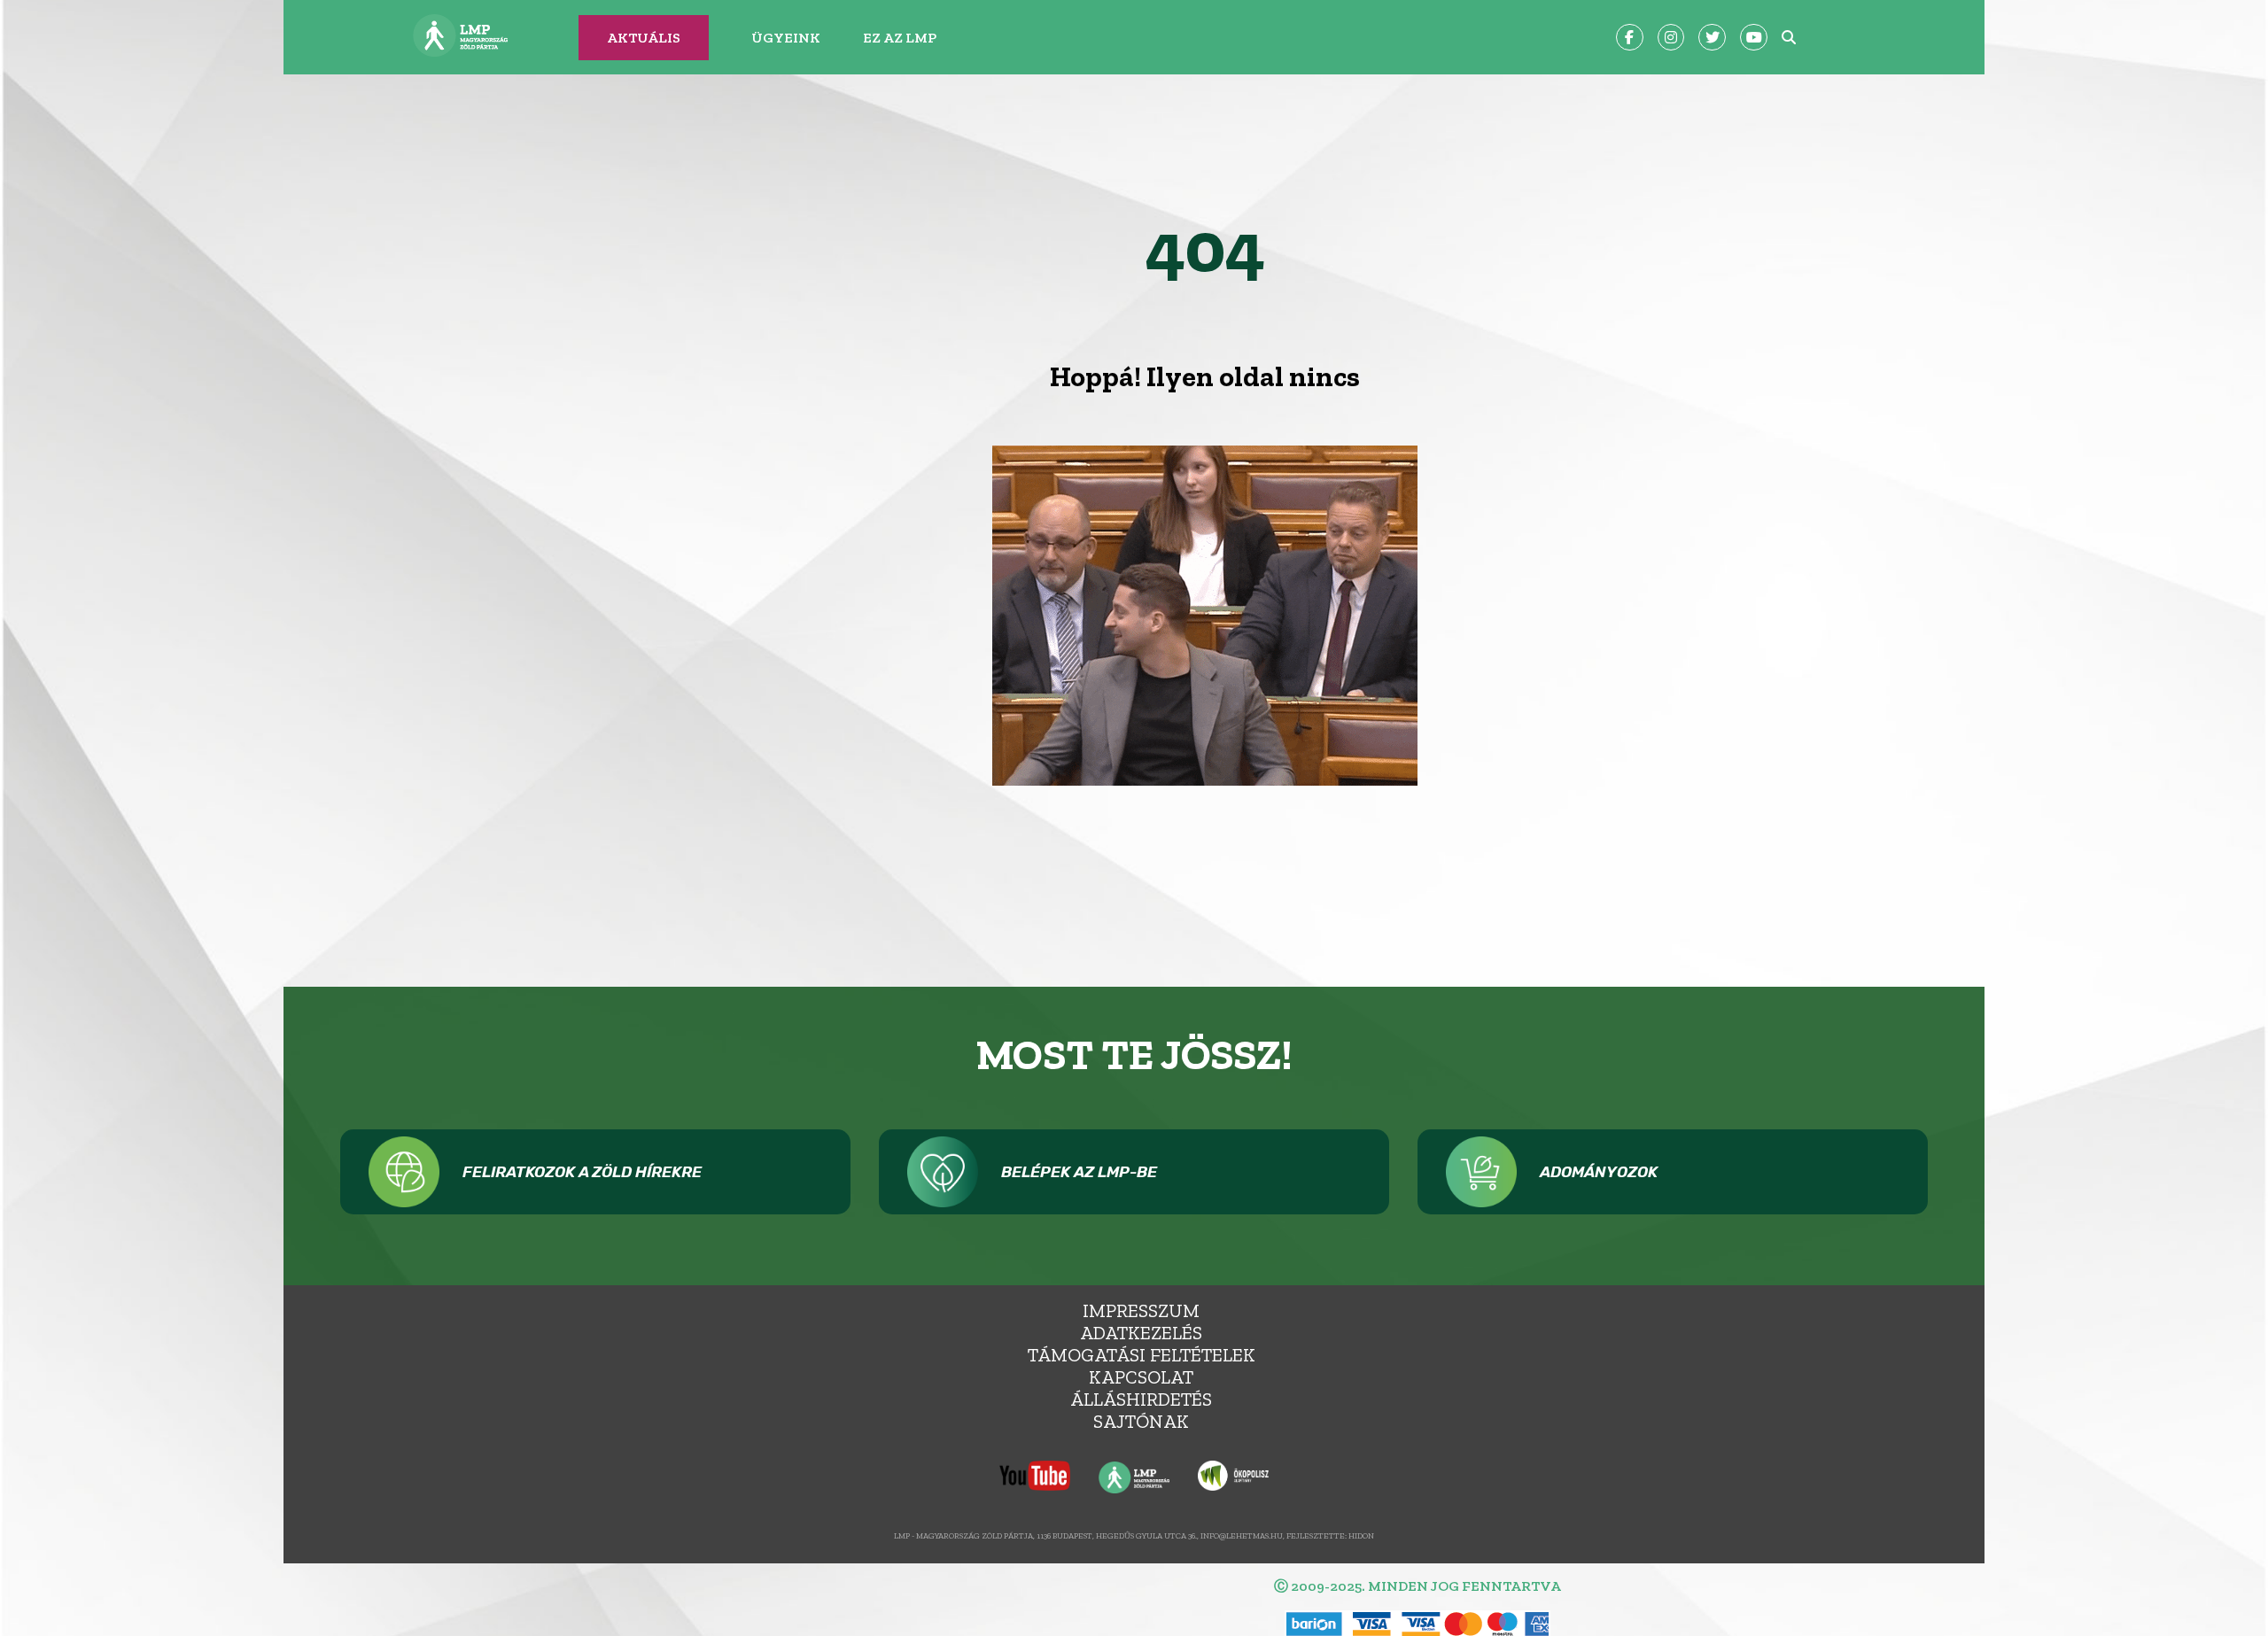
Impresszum (1141, 1310)
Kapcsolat (1141, 1377)
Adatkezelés (1141, 1333)
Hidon (1361, 1535)
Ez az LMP (900, 38)
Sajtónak (1141, 1421)
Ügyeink (786, 38)
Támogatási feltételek (1142, 1355)
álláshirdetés (1141, 1399)
